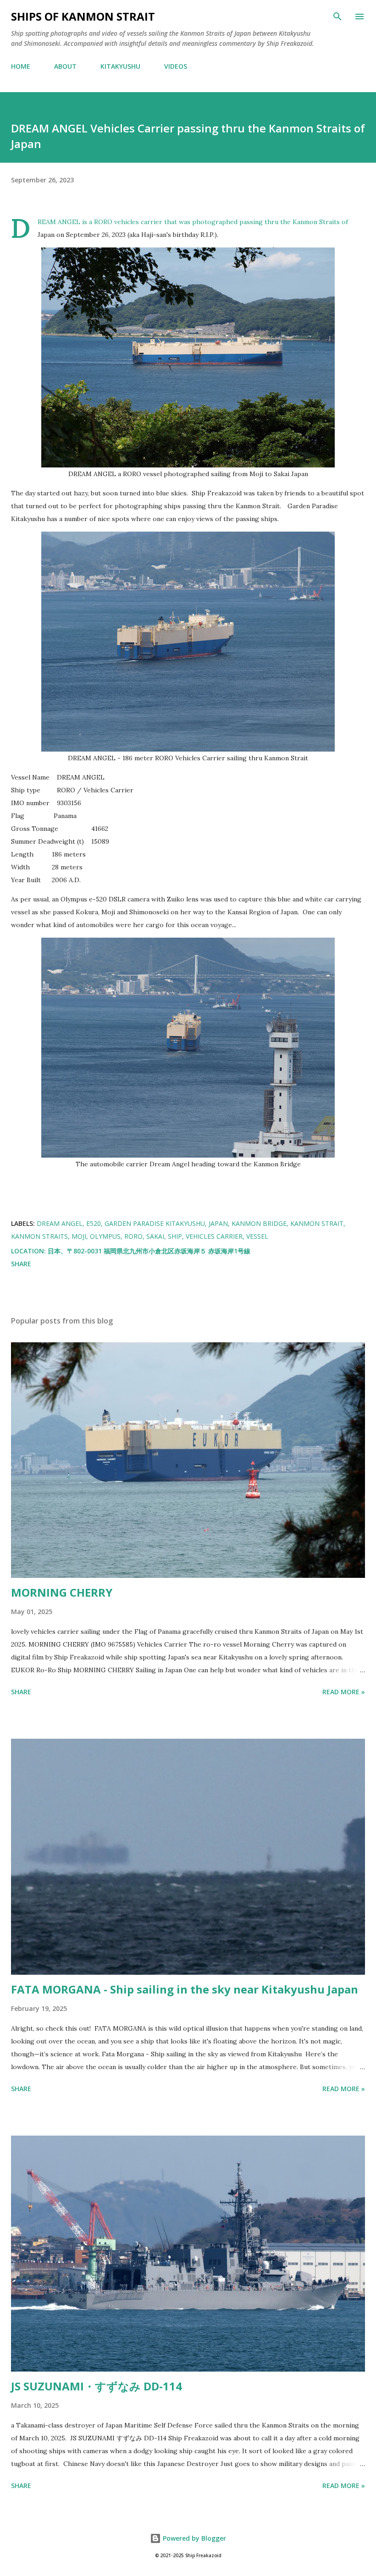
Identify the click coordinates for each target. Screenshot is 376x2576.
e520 (94, 1223)
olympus (105, 1236)
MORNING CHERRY (62, 1592)
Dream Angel (60, 1223)
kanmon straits (39, 1236)
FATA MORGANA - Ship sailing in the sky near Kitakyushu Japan (185, 1989)
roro (133, 1236)
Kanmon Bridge (259, 1223)
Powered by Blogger (194, 2538)
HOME (21, 66)
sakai (155, 1236)
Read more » (344, 1692)
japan (218, 1223)
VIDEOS (176, 66)
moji (79, 1236)
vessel (257, 1236)
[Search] (337, 16)
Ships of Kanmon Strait (83, 16)
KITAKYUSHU (120, 66)
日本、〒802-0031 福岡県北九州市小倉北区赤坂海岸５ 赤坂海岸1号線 (149, 1251)
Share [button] (21, 1264)
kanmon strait (317, 1223)
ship (175, 1236)
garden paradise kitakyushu (155, 1223)
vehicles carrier (214, 1236)
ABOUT (65, 66)
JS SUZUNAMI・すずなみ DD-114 (97, 2386)
